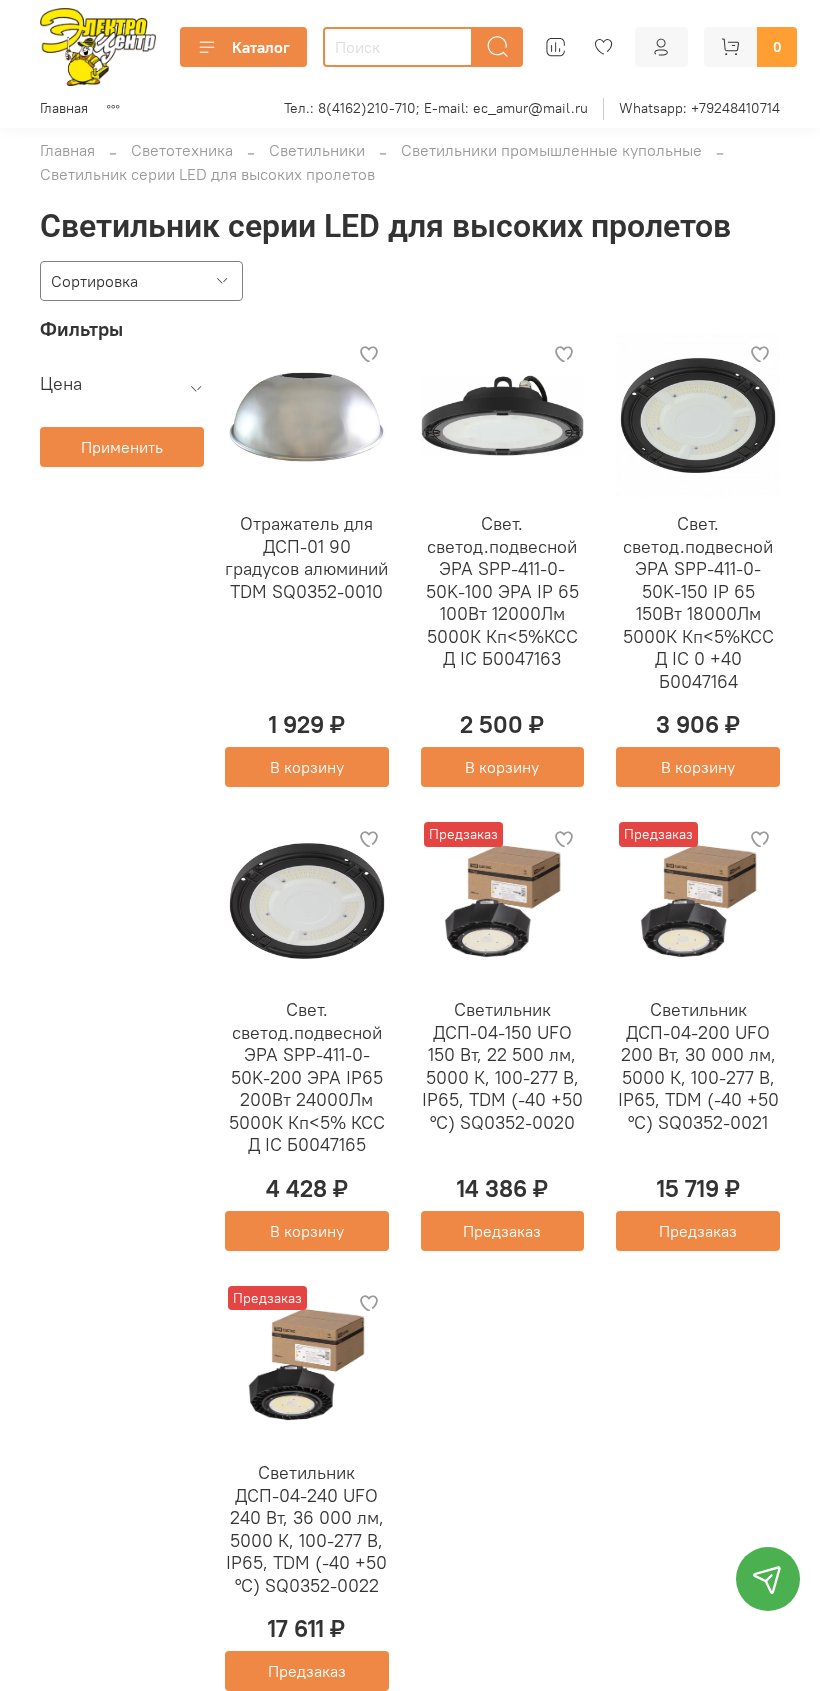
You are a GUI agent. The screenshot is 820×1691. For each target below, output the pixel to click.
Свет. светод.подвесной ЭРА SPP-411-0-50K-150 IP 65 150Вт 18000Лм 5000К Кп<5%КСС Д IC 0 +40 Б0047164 (698, 602)
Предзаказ (502, 1231)
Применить (122, 447)
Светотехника (182, 150)
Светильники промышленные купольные (551, 150)
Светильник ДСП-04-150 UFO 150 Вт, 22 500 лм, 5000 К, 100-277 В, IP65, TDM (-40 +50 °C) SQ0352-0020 (502, 1066)
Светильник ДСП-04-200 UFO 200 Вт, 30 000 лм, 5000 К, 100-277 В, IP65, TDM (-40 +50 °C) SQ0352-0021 (698, 1066)
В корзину (307, 767)
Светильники (317, 150)
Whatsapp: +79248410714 (699, 108)
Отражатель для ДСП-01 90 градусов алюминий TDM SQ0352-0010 (306, 557)
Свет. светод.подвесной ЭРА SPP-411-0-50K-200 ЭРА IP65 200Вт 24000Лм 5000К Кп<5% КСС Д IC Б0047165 (307, 1077)
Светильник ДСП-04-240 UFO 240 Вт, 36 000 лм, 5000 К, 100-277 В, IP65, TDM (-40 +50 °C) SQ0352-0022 (306, 1529)
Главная (64, 108)
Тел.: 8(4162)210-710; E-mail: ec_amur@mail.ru (436, 108)
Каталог (261, 47)
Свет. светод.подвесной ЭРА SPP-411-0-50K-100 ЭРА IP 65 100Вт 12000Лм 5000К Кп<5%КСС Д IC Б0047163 (502, 591)
